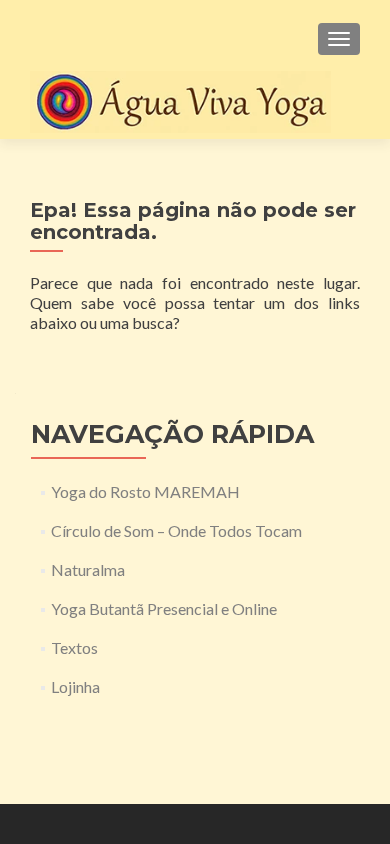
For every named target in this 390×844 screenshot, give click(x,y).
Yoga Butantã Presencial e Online (164, 608)
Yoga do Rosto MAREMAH (145, 491)
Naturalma (88, 569)
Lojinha (75, 686)
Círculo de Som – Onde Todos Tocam (176, 530)
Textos (74, 647)
